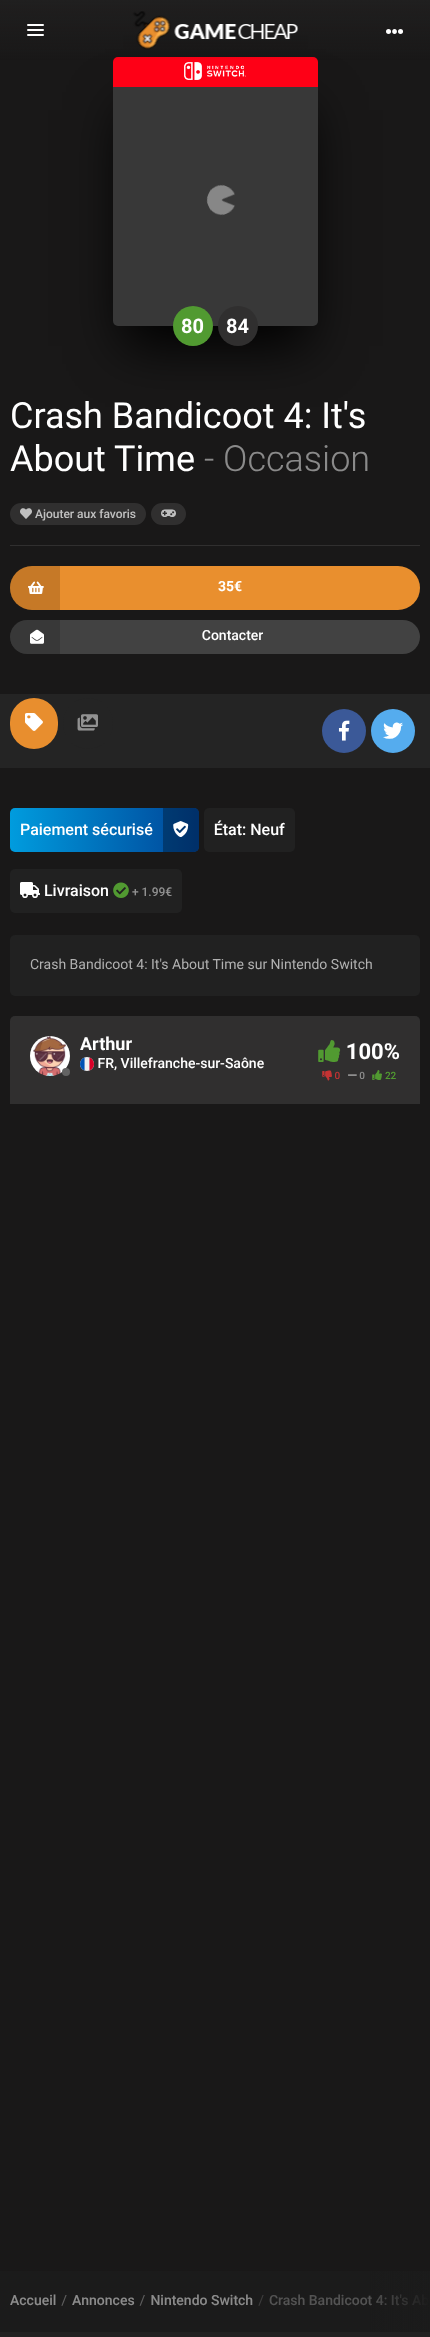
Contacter (233, 636)
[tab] (34, 723)
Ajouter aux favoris (84, 514)
